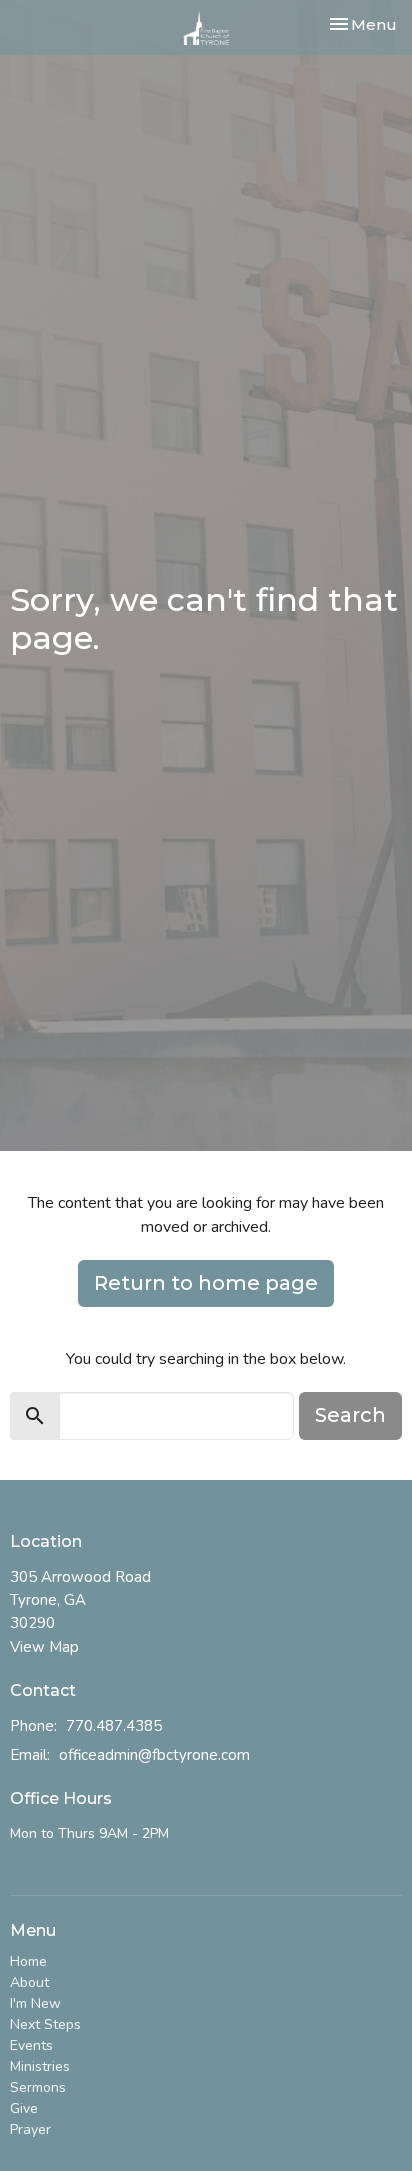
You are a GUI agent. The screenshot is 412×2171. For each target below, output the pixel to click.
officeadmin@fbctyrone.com (154, 1755)
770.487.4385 (114, 1726)
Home (28, 1961)
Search (350, 1415)
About (29, 1982)
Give (24, 2108)
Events (31, 2045)
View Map (44, 1647)
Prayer (30, 2129)
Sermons (38, 2087)
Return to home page (206, 1283)
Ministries (40, 2066)
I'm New (35, 2003)
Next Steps (45, 2024)
